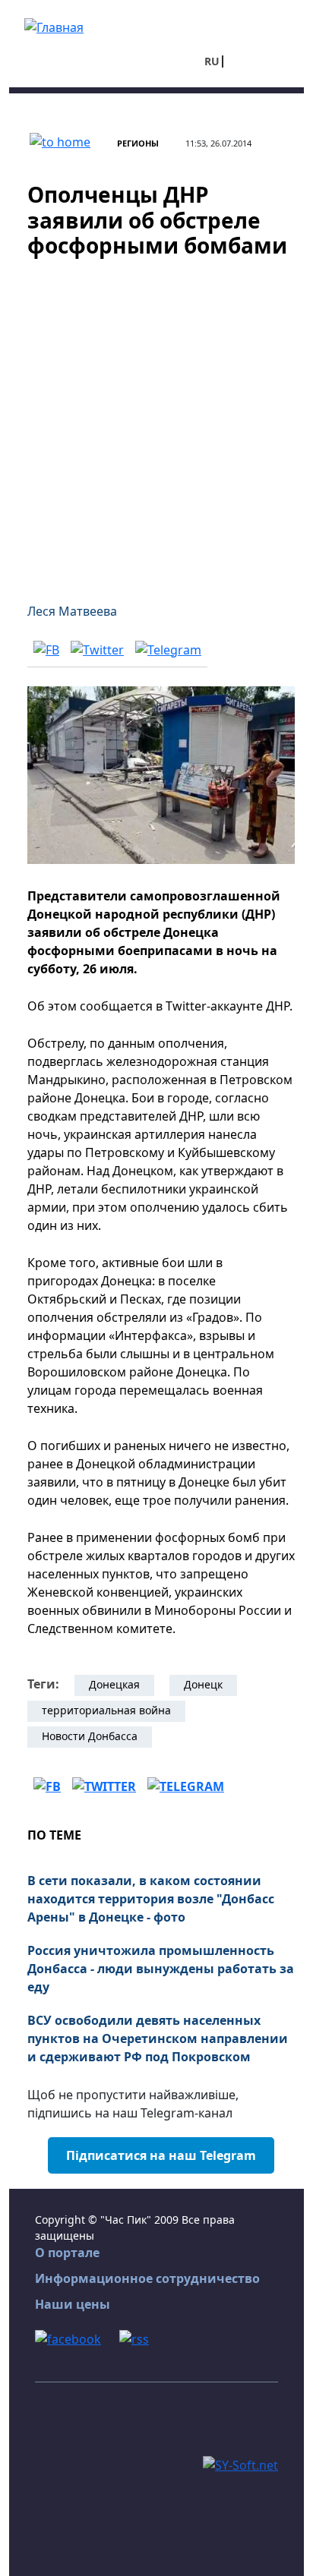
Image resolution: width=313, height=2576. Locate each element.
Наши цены (73, 2304)
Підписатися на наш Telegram (161, 2155)
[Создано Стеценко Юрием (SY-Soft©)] (240, 2464)
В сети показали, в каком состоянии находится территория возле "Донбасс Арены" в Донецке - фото (151, 1899)
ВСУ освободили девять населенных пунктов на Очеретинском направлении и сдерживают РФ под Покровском (158, 2038)
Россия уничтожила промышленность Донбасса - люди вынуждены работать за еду (161, 1969)
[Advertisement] (156, 421)
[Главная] (54, 26)
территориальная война (106, 1710)
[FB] (46, 649)
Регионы (138, 143)
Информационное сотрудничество (147, 2278)
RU (212, 61)
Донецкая (114, 1684)
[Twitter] (97, 649)
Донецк (203, 1684)
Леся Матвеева (72, 611)
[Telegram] (168, 649)
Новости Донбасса (90, 1736)
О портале (67, 2253)
